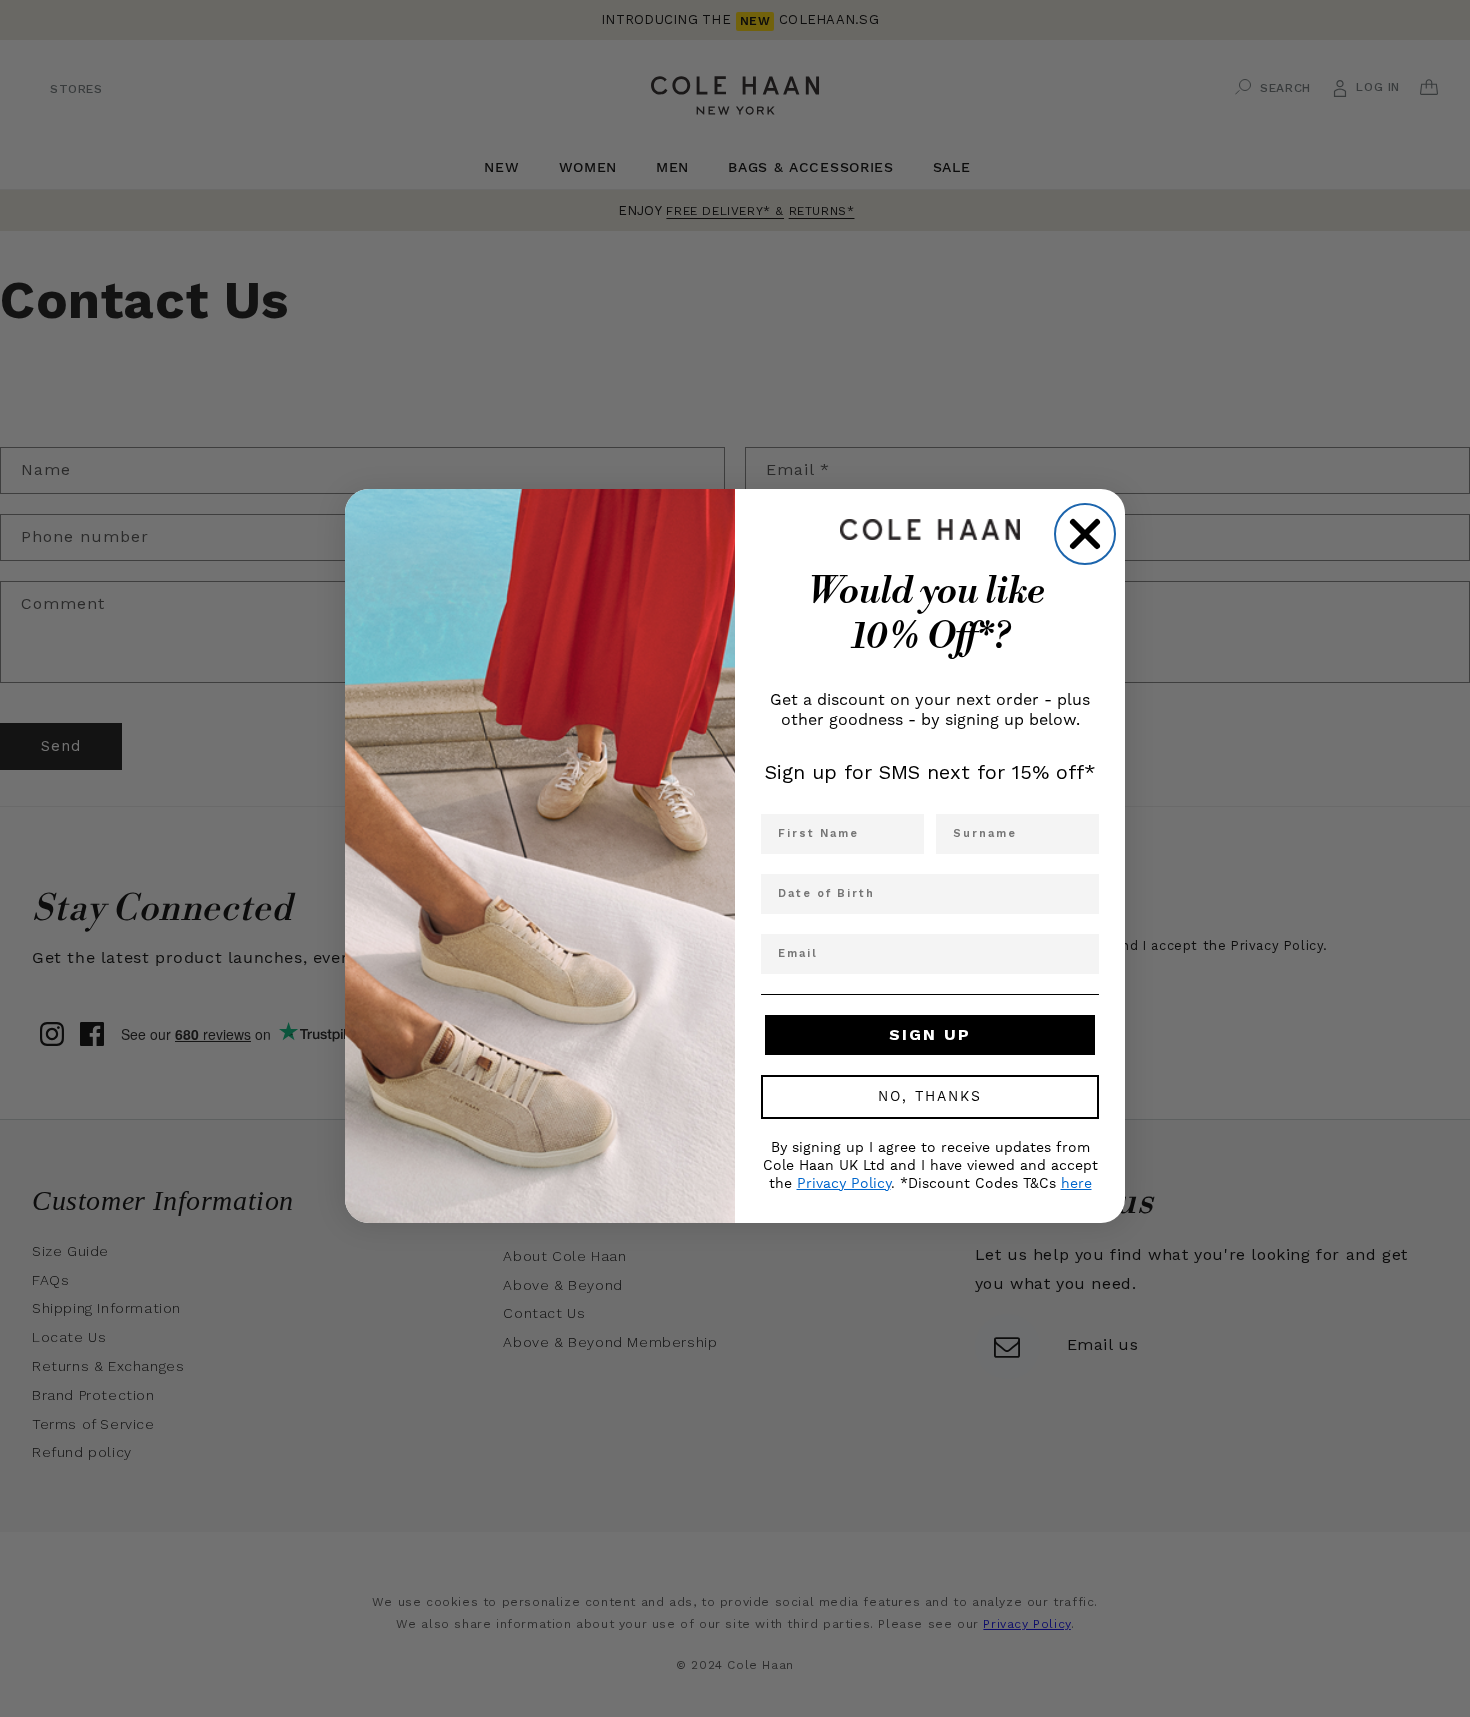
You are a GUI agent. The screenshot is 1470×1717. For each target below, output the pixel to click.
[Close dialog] (1085, 534)
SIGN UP (930, 1034)
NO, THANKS (930, 1097)
